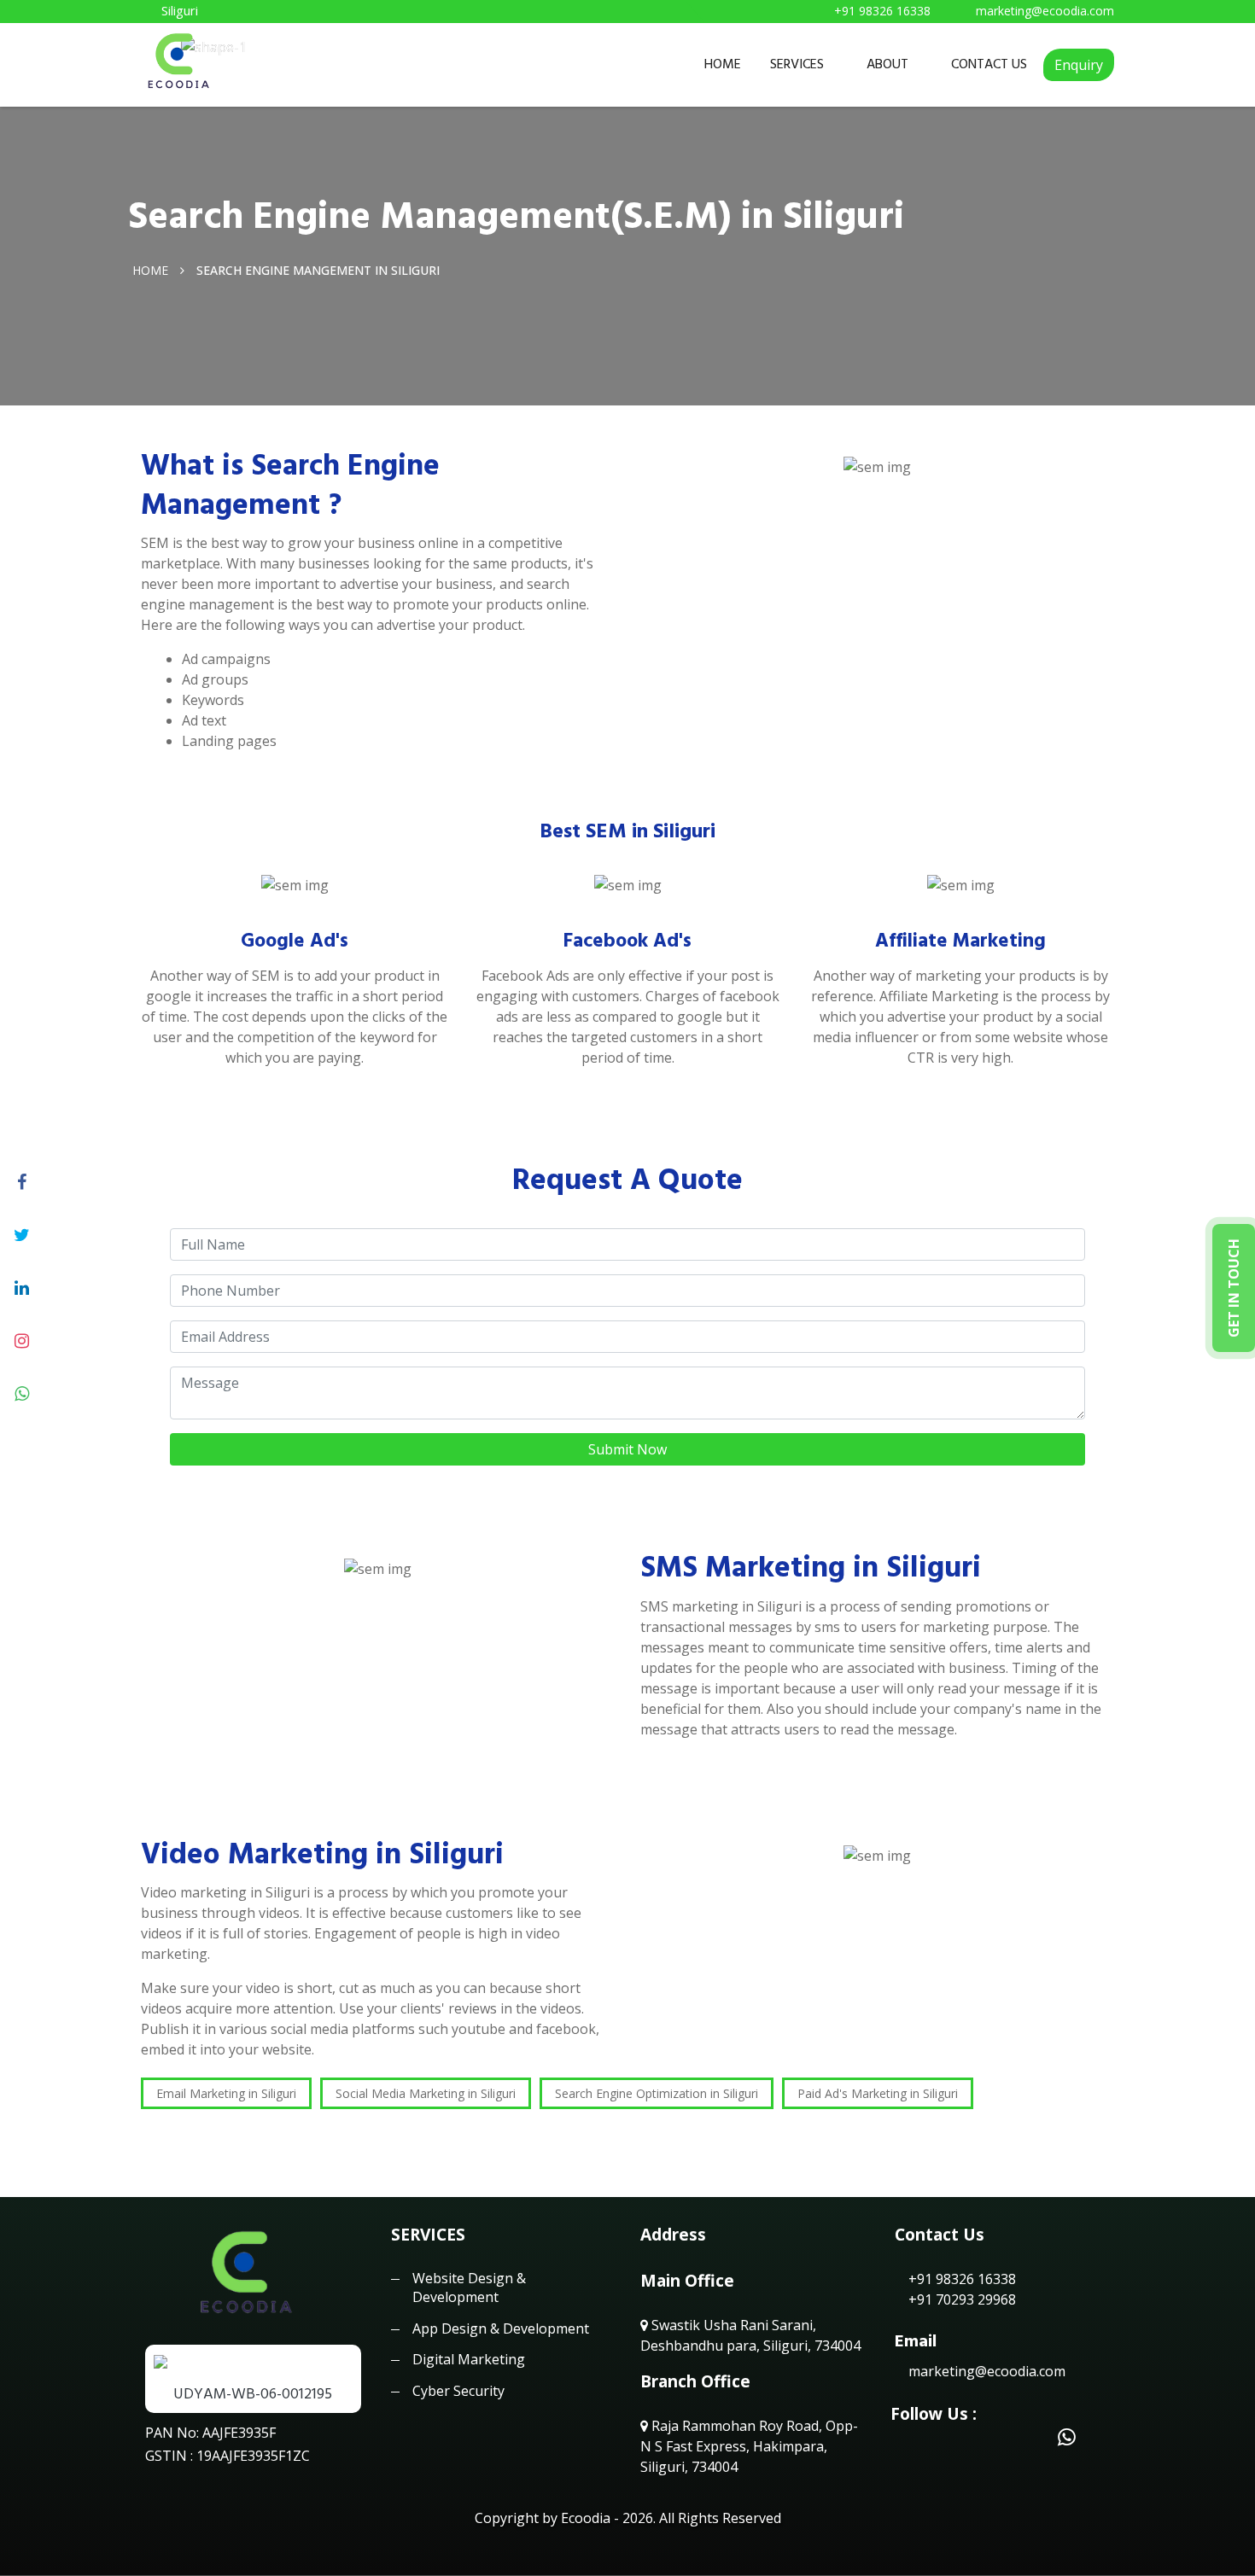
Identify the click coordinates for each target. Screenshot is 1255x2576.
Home (150, 269)
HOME (723, 64)
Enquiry (1079, 65)
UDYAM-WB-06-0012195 (253, 2394)
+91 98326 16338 (960, 2279)
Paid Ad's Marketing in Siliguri (878, 2093)
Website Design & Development (469, 2288)
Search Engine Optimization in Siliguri (657, 2093)
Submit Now (627, 1449)
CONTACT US (989, 64)
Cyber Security (458, 2391)
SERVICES (797, 64)
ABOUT (887, 64)
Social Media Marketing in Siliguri (426, 2093)
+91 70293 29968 (960, 2299)
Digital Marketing (469, 2359)
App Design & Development (501, 2328)
